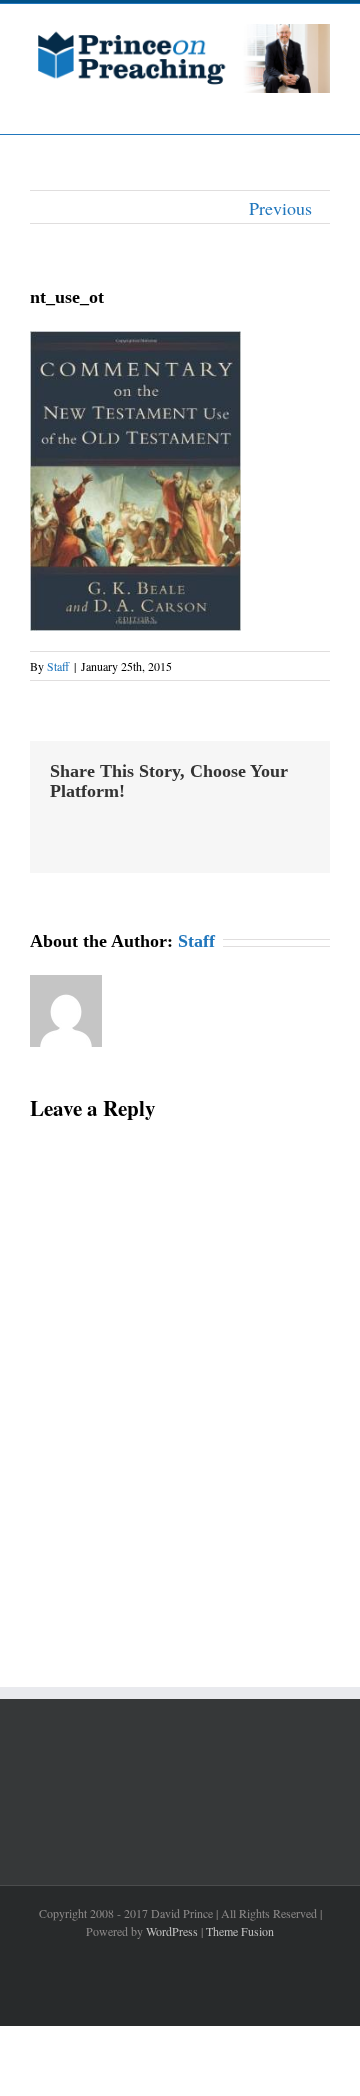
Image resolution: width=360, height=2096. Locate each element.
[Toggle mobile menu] (322, 103)
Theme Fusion (240, 1931)
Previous (280, 208)
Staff (58, 666)
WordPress (172, 1931)
